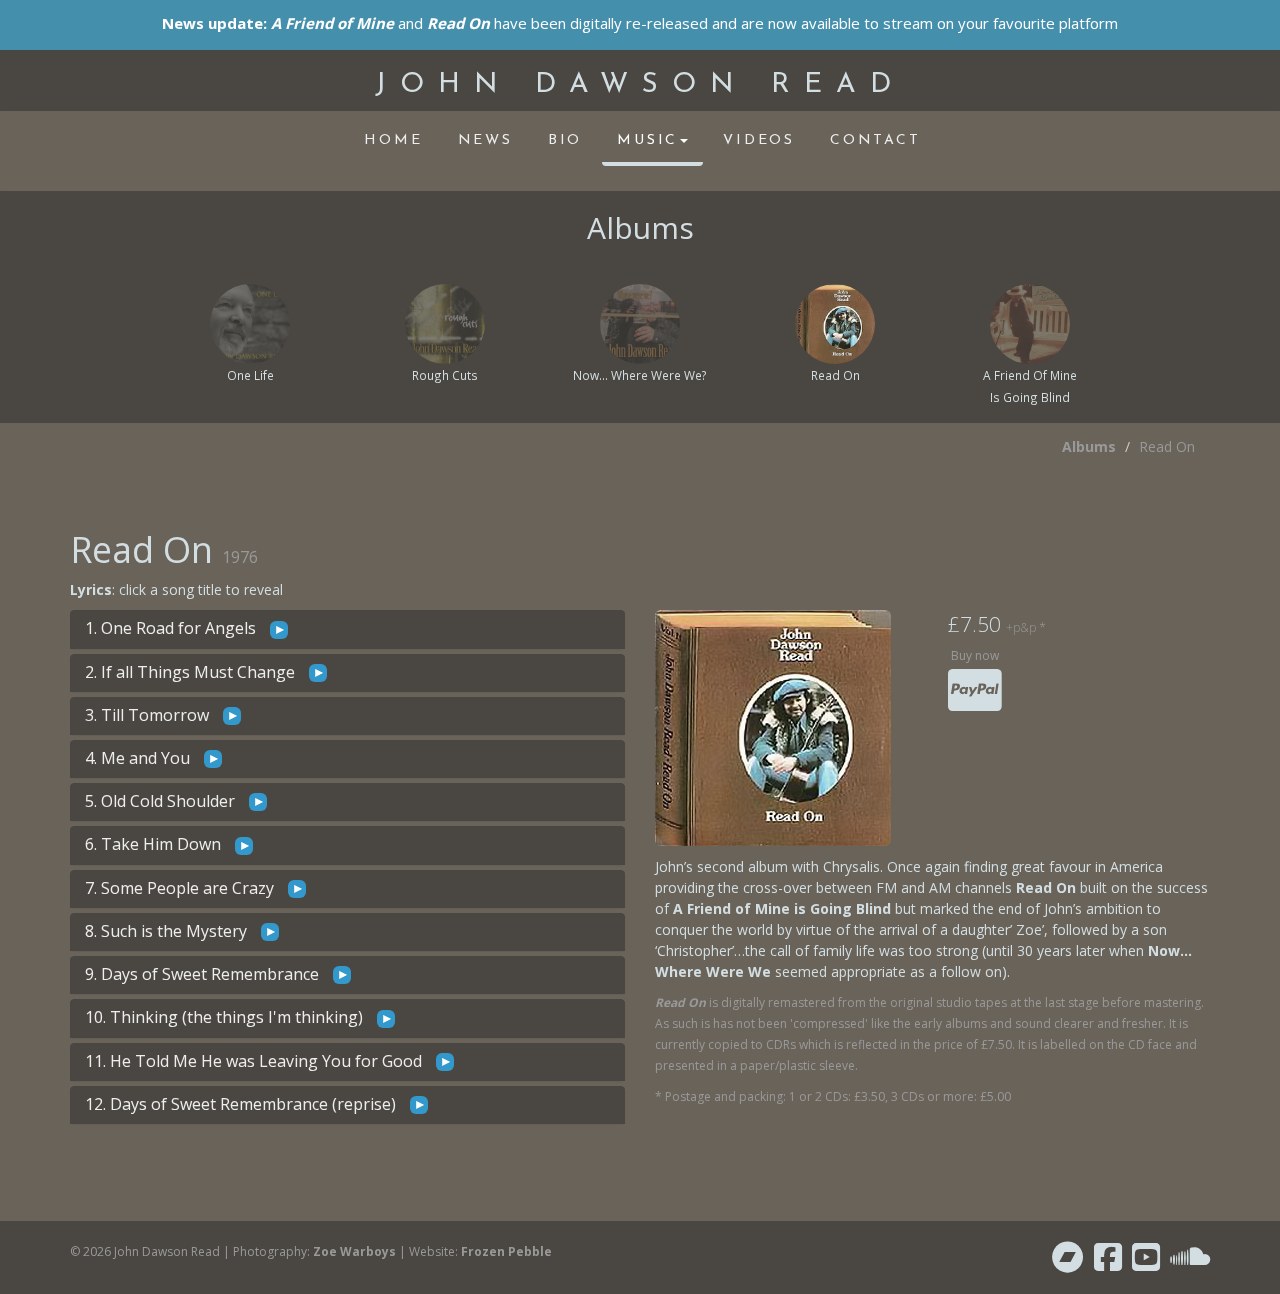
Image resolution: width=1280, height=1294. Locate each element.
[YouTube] (1146, 1263)
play (279, 630)
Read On (1167, 446)
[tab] (347, 629)
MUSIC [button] (647, 140)
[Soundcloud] (1190, 1263)
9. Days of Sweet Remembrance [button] (204, 974)
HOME (393, 140)
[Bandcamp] (1068, 1263)
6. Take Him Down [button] (155, 844)
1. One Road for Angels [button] (172, 628)
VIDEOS (759, 140)
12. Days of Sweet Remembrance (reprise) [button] (242, 1104)
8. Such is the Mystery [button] (168, 931)
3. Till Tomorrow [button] (149, 715)
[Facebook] (1108, 1263)
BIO (565, 140)
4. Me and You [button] (139, 758)
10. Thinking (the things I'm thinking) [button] (226, 1017)
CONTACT (875, 140)
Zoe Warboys (354, 1251)
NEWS (485, 140)
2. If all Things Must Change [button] (192, 672)
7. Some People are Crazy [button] (181, 888)
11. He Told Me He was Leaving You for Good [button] (255, 1061)
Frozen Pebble (506, 1251)
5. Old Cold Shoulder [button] (160, 801)
